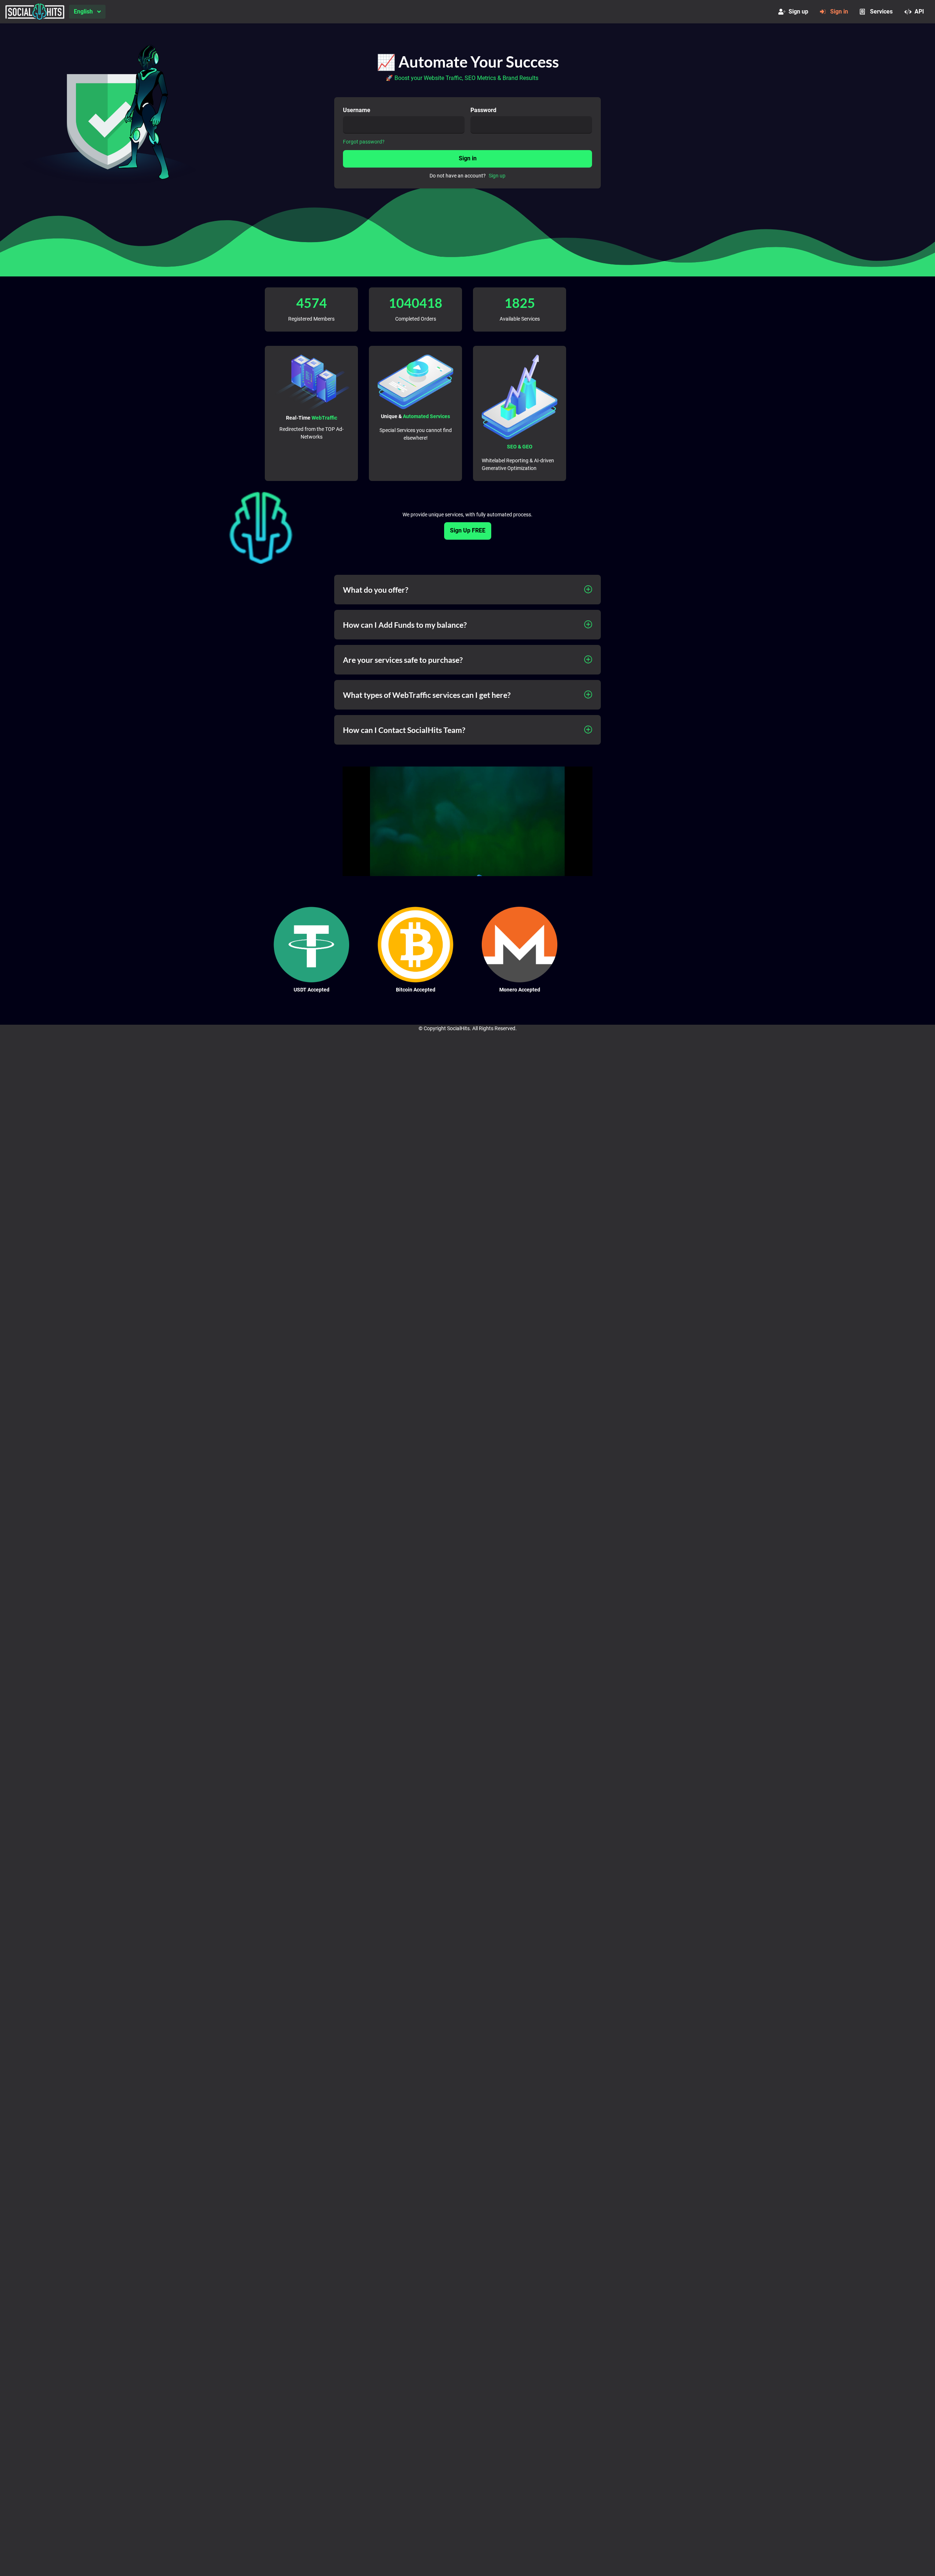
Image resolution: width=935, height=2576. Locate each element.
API (919, 12)
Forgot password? (364, 142)
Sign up (798, 12)
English (83, 12)
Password (483, 110)
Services (881, 12)
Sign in (839, 12)
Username (357, 110)
